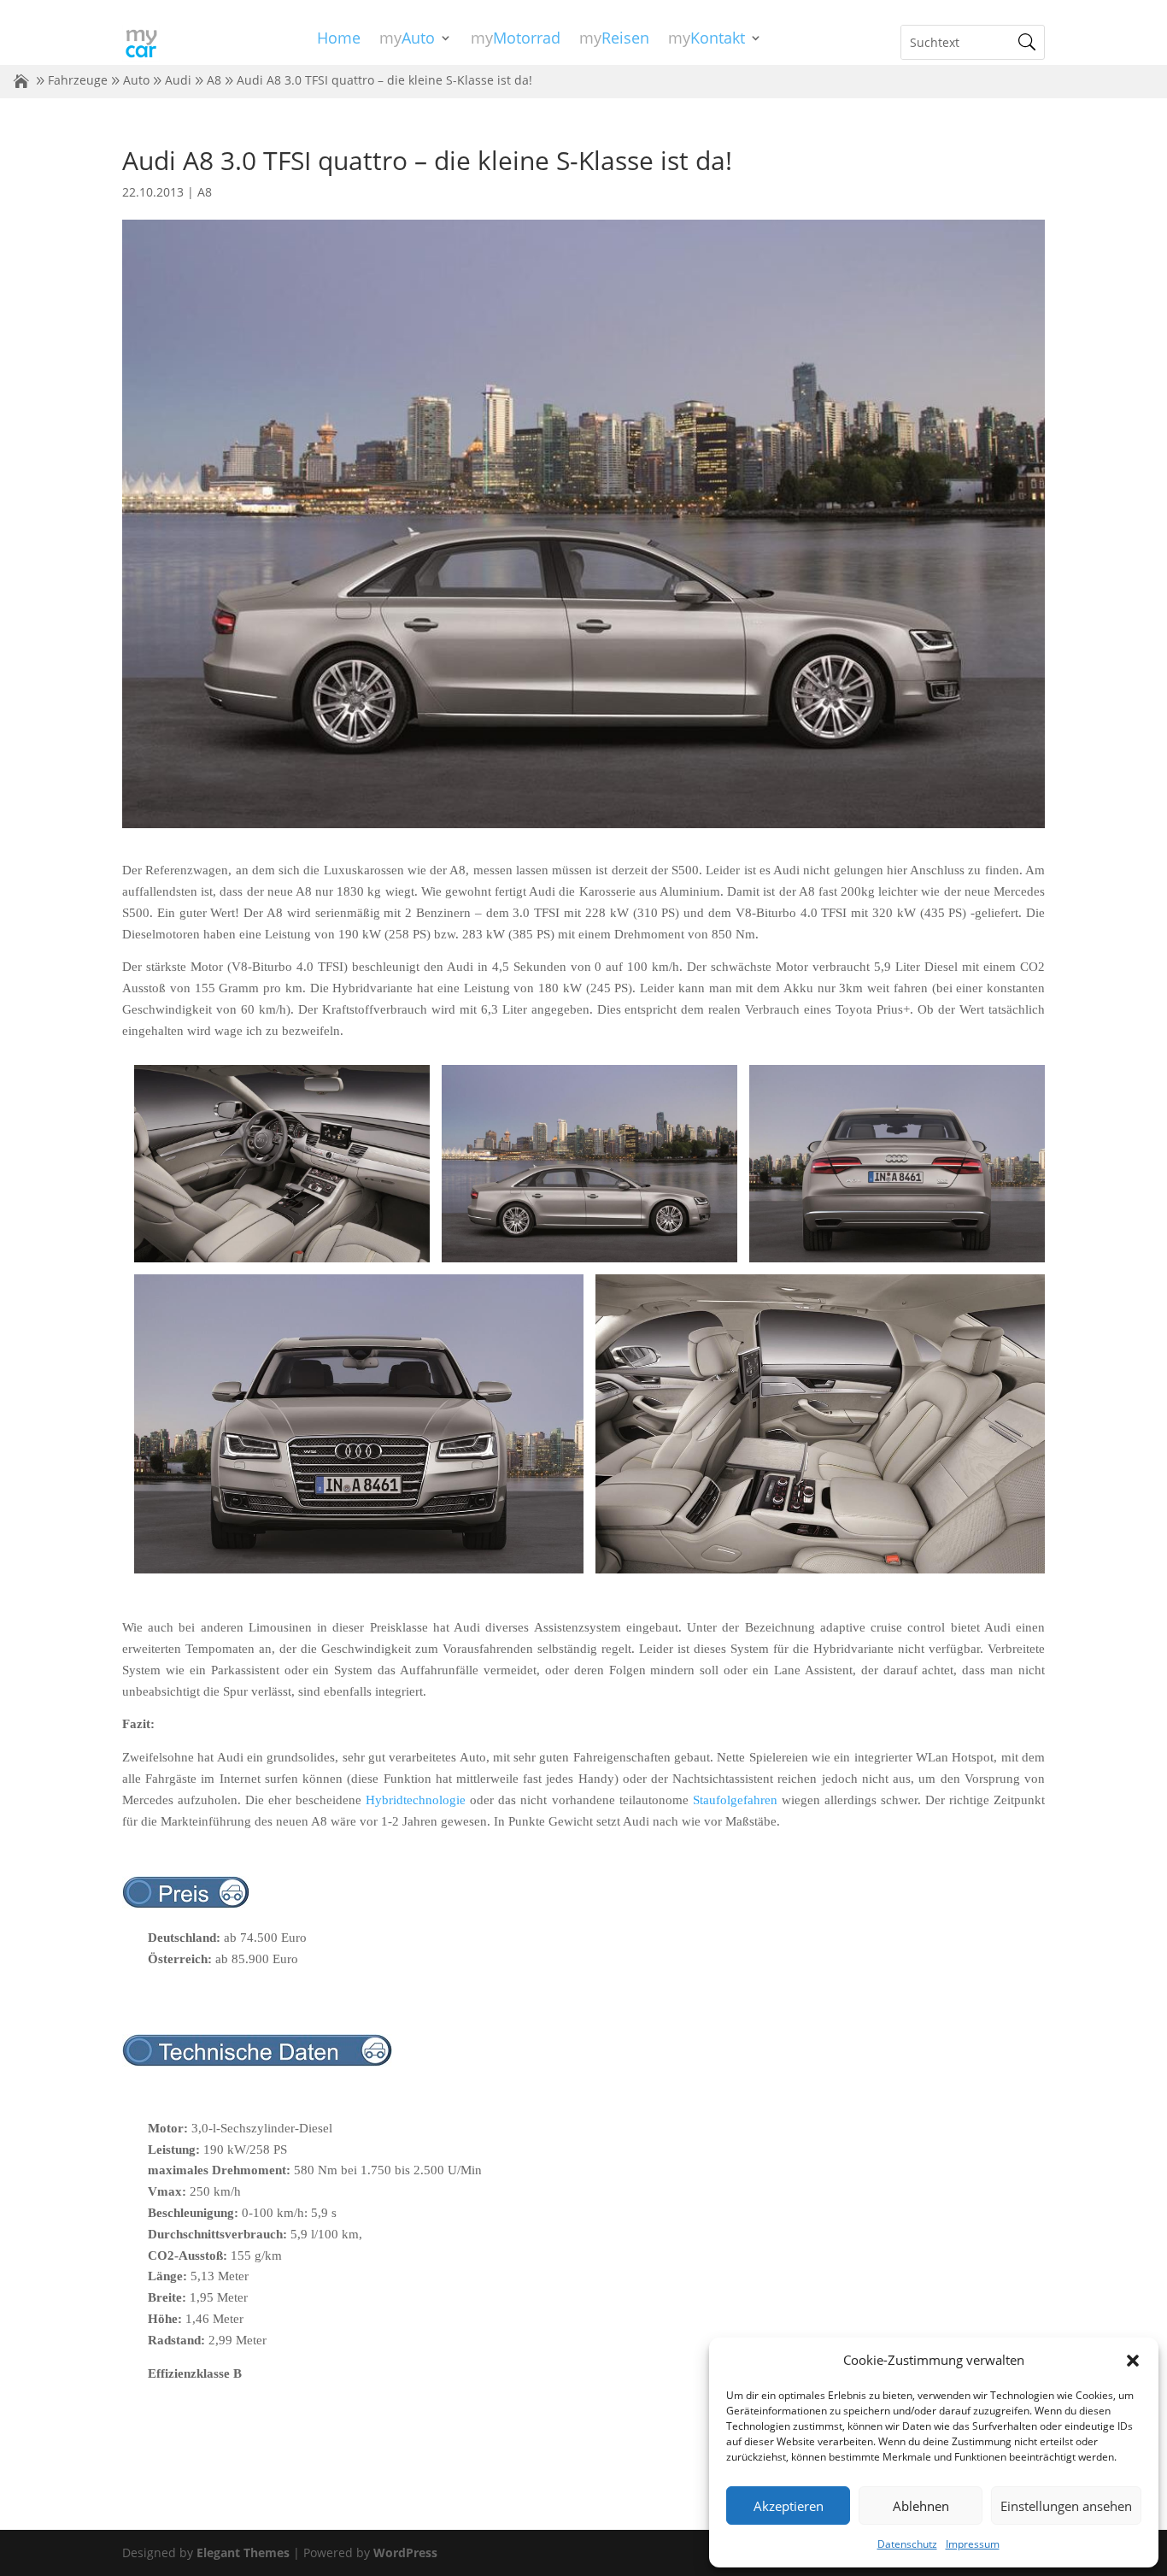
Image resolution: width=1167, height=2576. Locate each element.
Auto (136, 80)
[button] (1133, 2361)
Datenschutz (907, 2544)
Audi (178, 80)
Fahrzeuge (78, 80)
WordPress (405, 2552)
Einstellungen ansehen (1066, 2506)
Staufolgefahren (735, 1800)
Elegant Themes (243, 2552)
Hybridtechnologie (416, 1800)
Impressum (973, 2544)
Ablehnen (921, 2506)
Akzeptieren (789, 2506)
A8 (214, 80)
